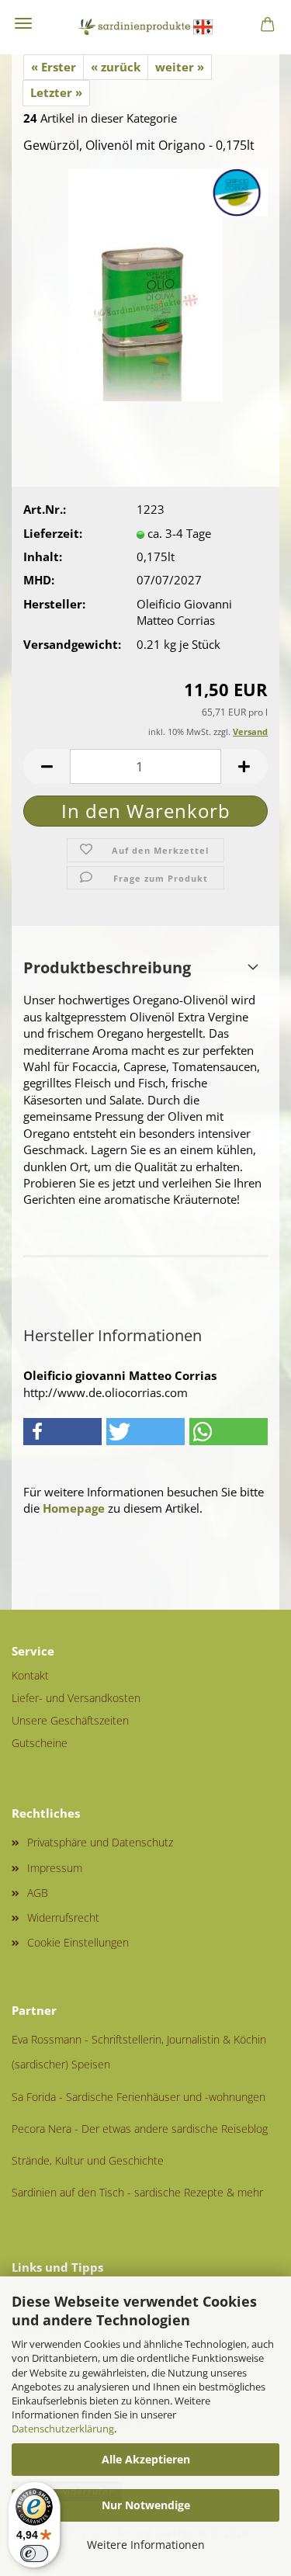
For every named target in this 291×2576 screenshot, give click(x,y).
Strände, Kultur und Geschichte (88, 2160)
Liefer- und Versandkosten (76, 1698)
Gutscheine (40, 1743)
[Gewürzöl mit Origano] (146, 283)
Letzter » (56, 92)
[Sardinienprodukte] (146, 27)
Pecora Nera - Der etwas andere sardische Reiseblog (140, 2129)
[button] (47, 766)
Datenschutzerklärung (63, 2429)
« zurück (116, 67)
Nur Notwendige (146, 2505)
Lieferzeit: (53, 533)
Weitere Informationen (146, 2545)
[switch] (34, 2553)
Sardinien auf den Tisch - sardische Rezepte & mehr (137, 2192)
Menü (23, 23)
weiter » (180, 67)
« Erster (54, 67)
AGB (38, 1893)
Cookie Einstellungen (78, 1942)
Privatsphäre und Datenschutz (100, 1842)
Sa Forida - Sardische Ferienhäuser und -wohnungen (139, 2097)
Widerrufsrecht (63, 1917)
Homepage (74, 1508)
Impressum (55, 1868)
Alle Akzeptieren (146, 2459)
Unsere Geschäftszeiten (70, 1720)
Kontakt (30, 1675)
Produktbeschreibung (107, 967)
